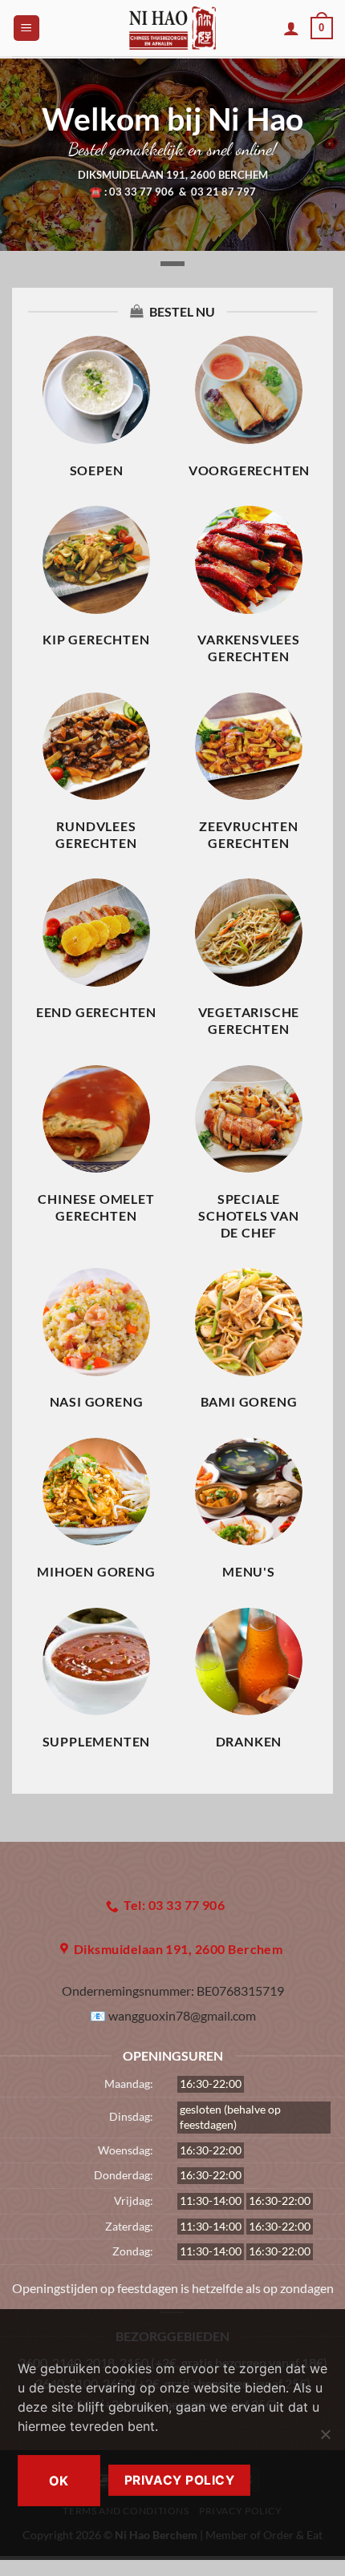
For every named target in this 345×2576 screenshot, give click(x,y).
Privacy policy (180, 2480)
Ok (59, 2481)
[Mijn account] (291, 28)
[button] (26, 28)
